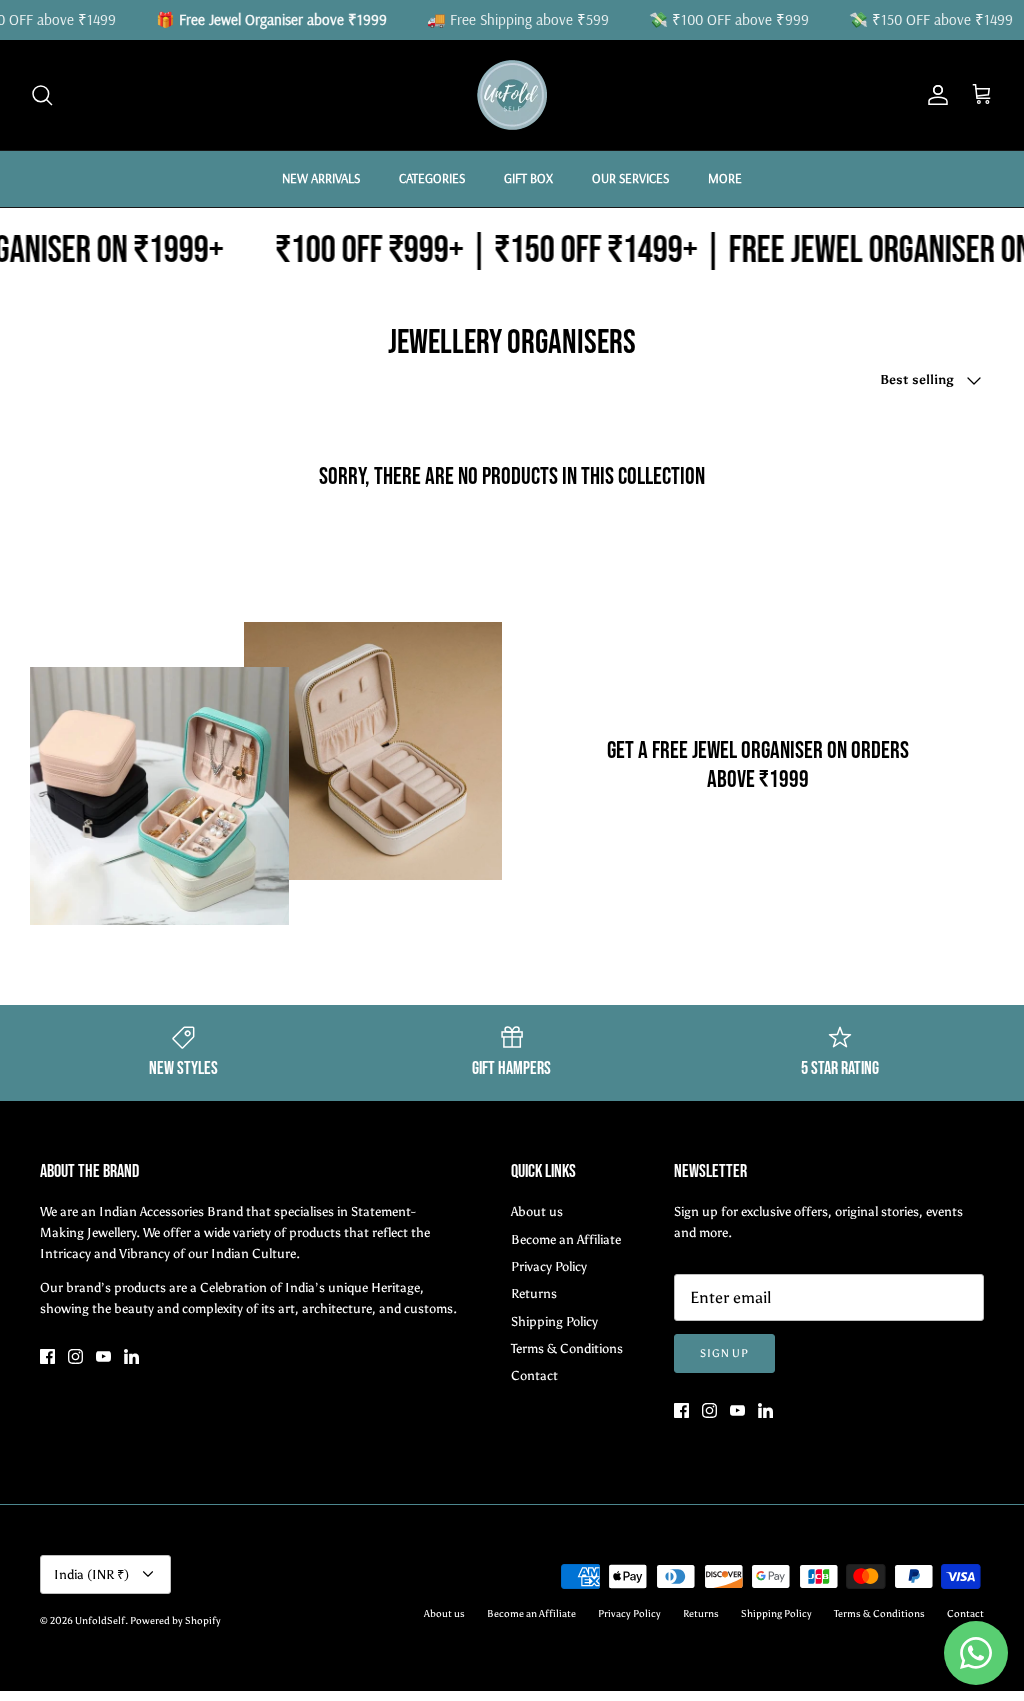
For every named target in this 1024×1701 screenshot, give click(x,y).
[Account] (934, 95)
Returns (534, 1293)
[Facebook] (47, 1356)
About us (537, 1211)
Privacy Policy (549, 1266)
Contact (534, 1375)
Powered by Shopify (175, 1621)
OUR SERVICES (630, 178)
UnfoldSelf (100, 1621)
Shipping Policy (554, 1321)
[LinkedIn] (131, 1356)
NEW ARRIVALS (321, 178)
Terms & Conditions (567, 1348)
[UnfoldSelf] (512, 95)
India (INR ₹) (91, 1574)
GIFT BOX (528, 178)
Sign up (724, 1353)
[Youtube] (103, 1356)
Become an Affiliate (566, 1239)
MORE (725, 178)
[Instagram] (75, 1356)
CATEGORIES (432, 178)
